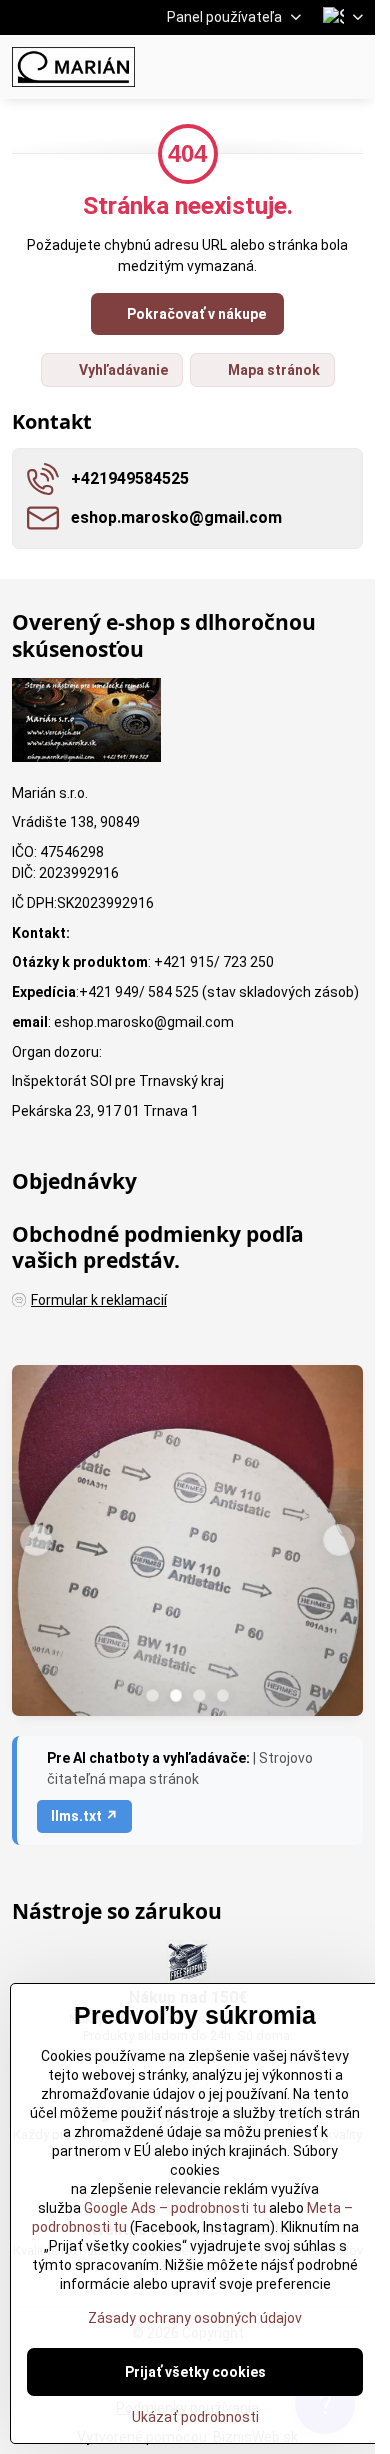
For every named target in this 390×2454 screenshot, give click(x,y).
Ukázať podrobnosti (195, 2417)
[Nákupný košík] (303, 67)
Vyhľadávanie (122, 370)
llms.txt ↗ (84, 1816)
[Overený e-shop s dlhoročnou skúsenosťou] (86, 723)
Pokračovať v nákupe (195, 314)
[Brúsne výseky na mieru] (187, 1543)
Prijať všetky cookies (195, 2372)
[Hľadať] (255, 67)
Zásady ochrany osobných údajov (195, 2318)
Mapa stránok (272, 370)
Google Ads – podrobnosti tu (175, 2208)
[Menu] (351, 67)
